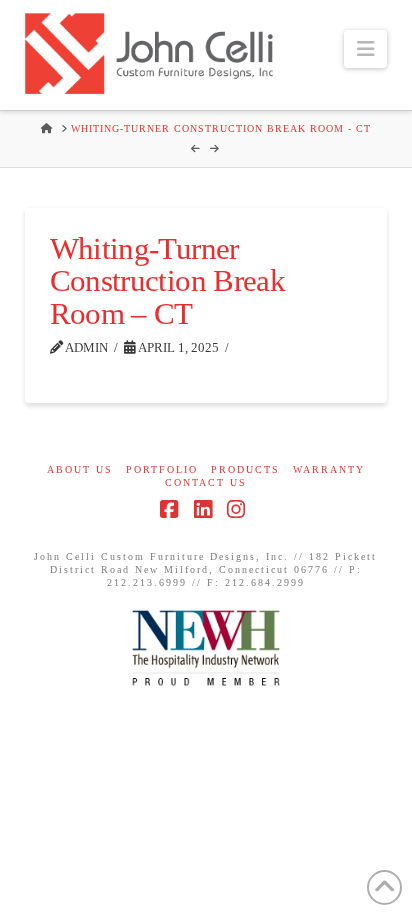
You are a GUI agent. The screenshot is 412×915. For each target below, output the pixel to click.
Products (245, 469)
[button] (365, 49)
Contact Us (206, 482)
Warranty (329, 469)
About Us (80, 469)
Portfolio (162, 469)
